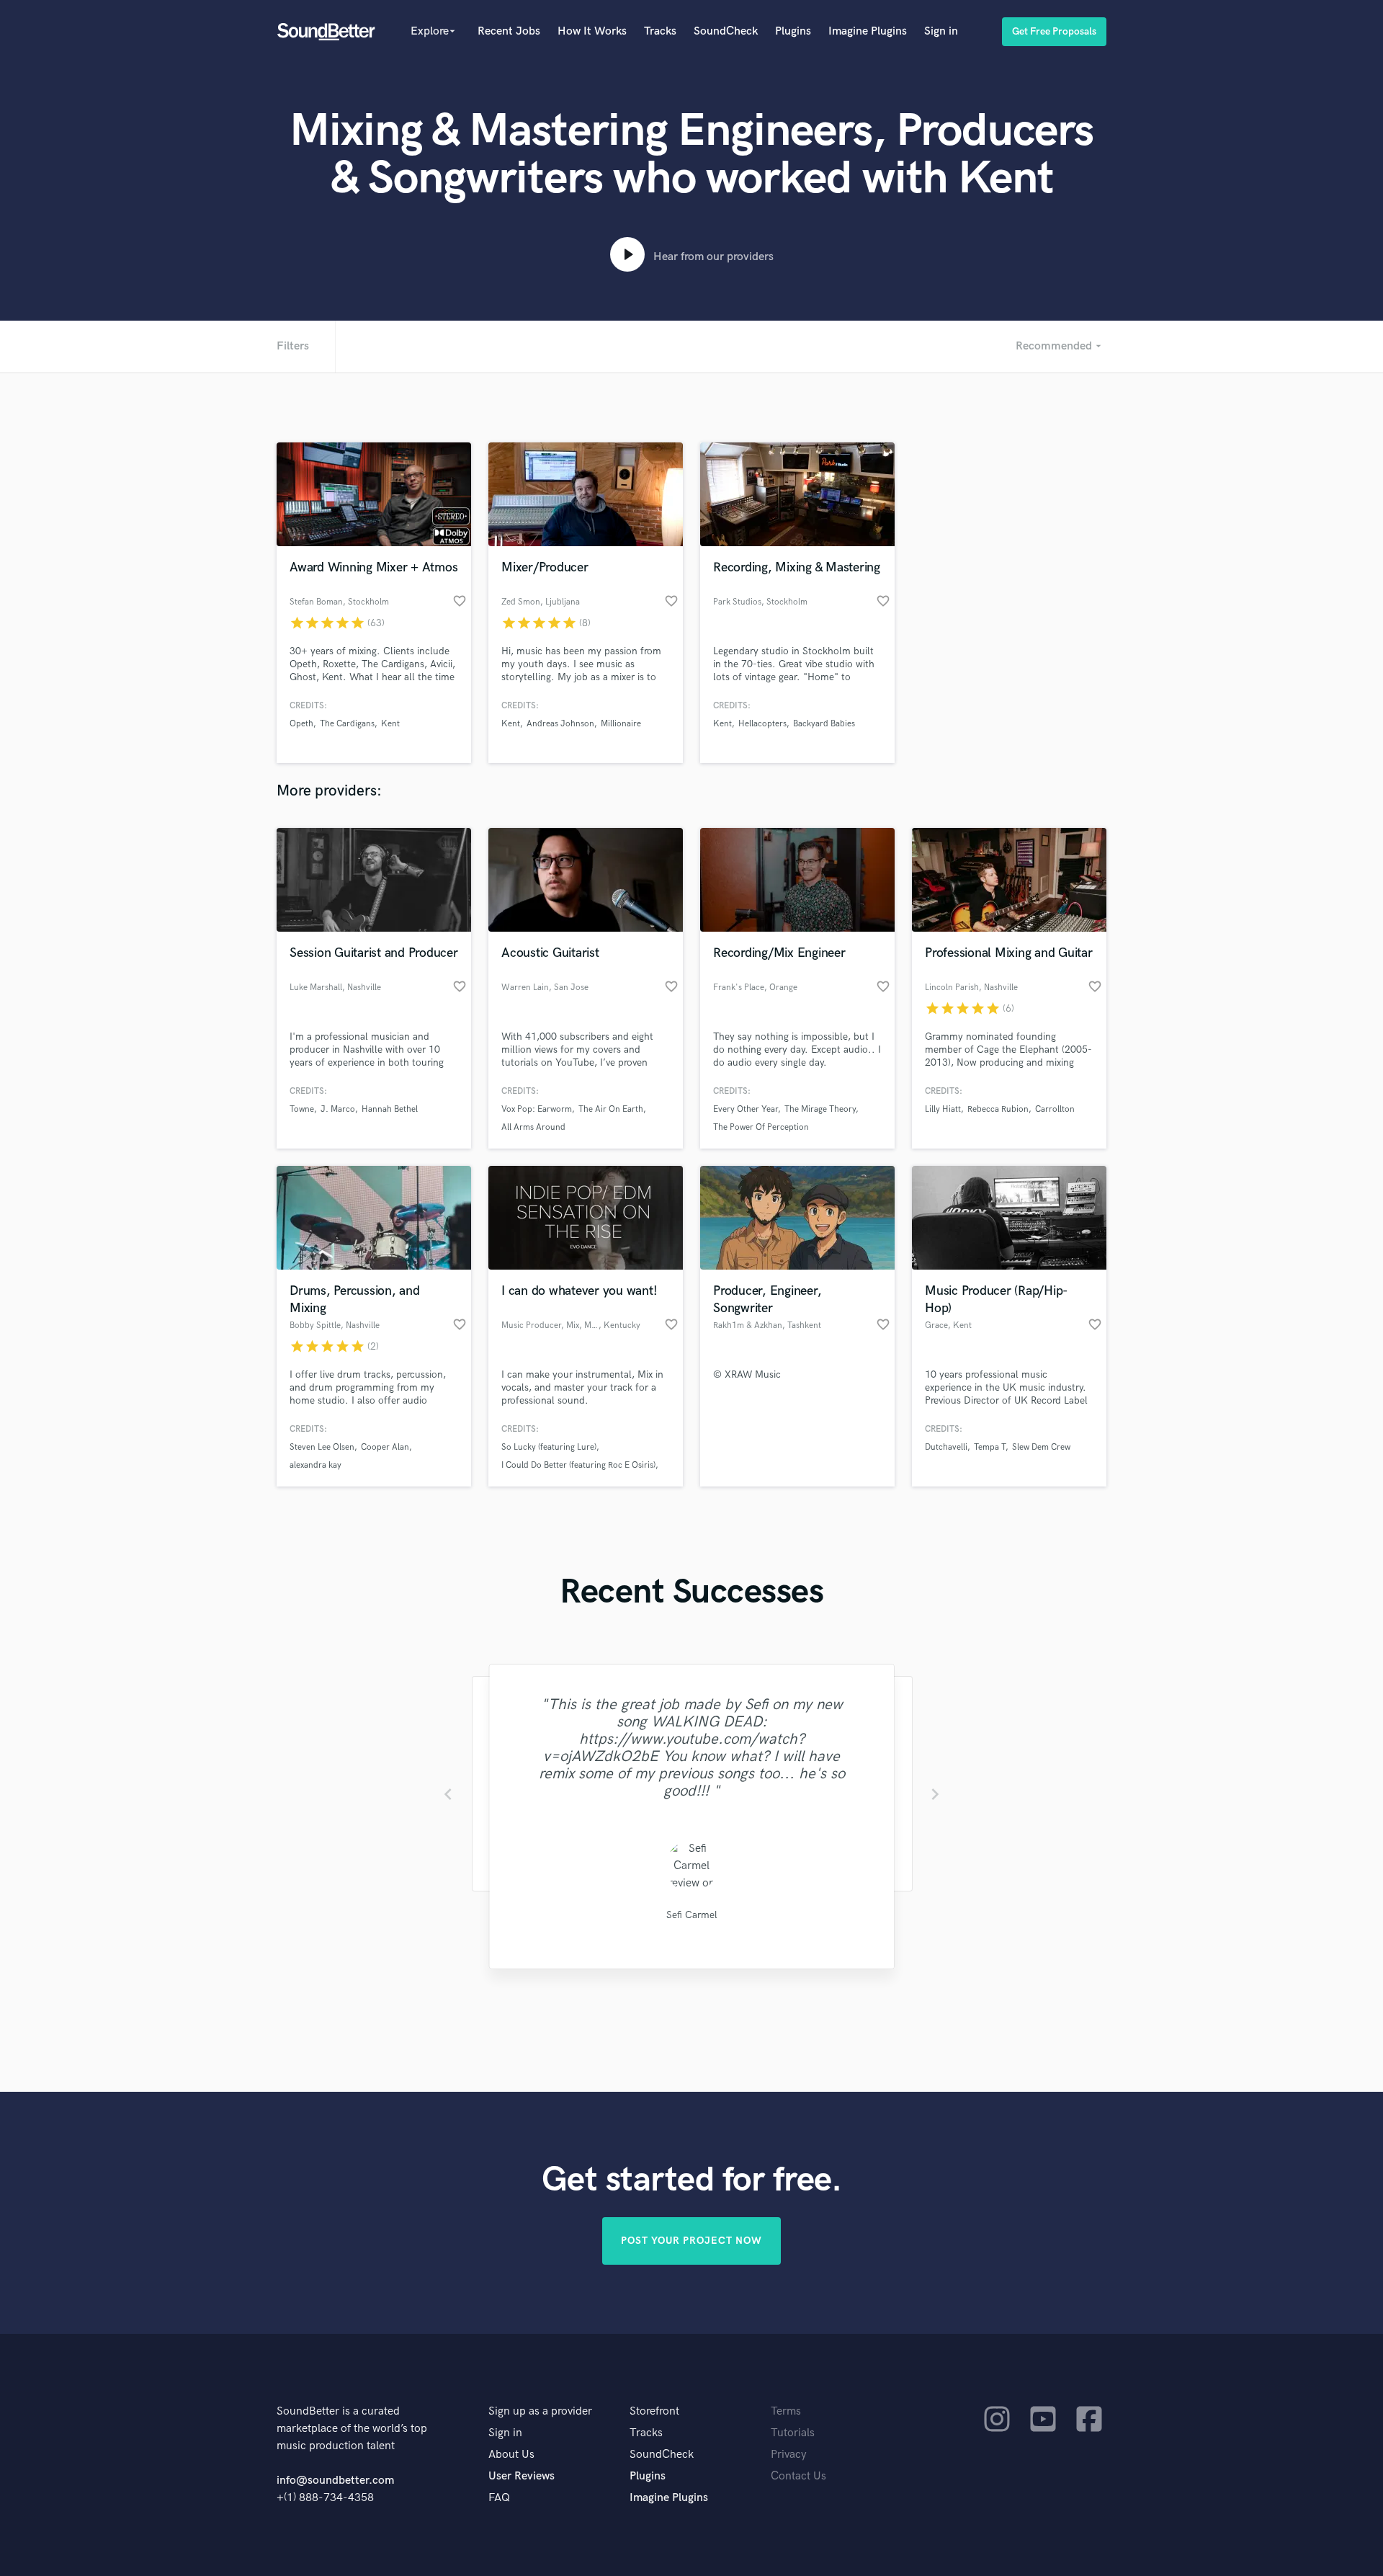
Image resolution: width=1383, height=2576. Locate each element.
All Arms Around (533, 1127)
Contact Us (798, 2476)
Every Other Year (746, 1109)
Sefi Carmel (692, 1915)
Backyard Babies (824, 724)
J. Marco (338, 1109)
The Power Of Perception (761, 1127)
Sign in (941, 31)
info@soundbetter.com (335, 2481)
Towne (302, 1109)
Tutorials (793, 2433)
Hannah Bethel (390, 1109)
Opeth (301, 724)
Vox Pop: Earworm (537, 1109)
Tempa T (990, 1447)
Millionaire (621, 724)
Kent (390, 724)
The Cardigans (347, 724)
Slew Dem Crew (1041, 1447)
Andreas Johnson (560, 724)
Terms (786, 2411)
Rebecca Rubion (998, 1109)
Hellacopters (762, 724)
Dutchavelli (946, 1447)
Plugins (793, 31)
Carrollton (1055, 1109)
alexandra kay (315, 1465)
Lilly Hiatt (943, 1109)
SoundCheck (726, 31)
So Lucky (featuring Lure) (549, 1447)
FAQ (499, 2498)
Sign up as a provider (540, 2411)
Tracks (660, 31)
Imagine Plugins (868, 31)
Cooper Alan (385, 1447)
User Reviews (522, 2476)
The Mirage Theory (820, 1109)
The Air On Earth (611, 1109)
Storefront (654, 2411)
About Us (511, 2455)
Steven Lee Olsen (322, 1447)
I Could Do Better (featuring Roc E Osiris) (578, 1465)
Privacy (789, 2455)
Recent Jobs (509, 31)
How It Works (592, 31)
